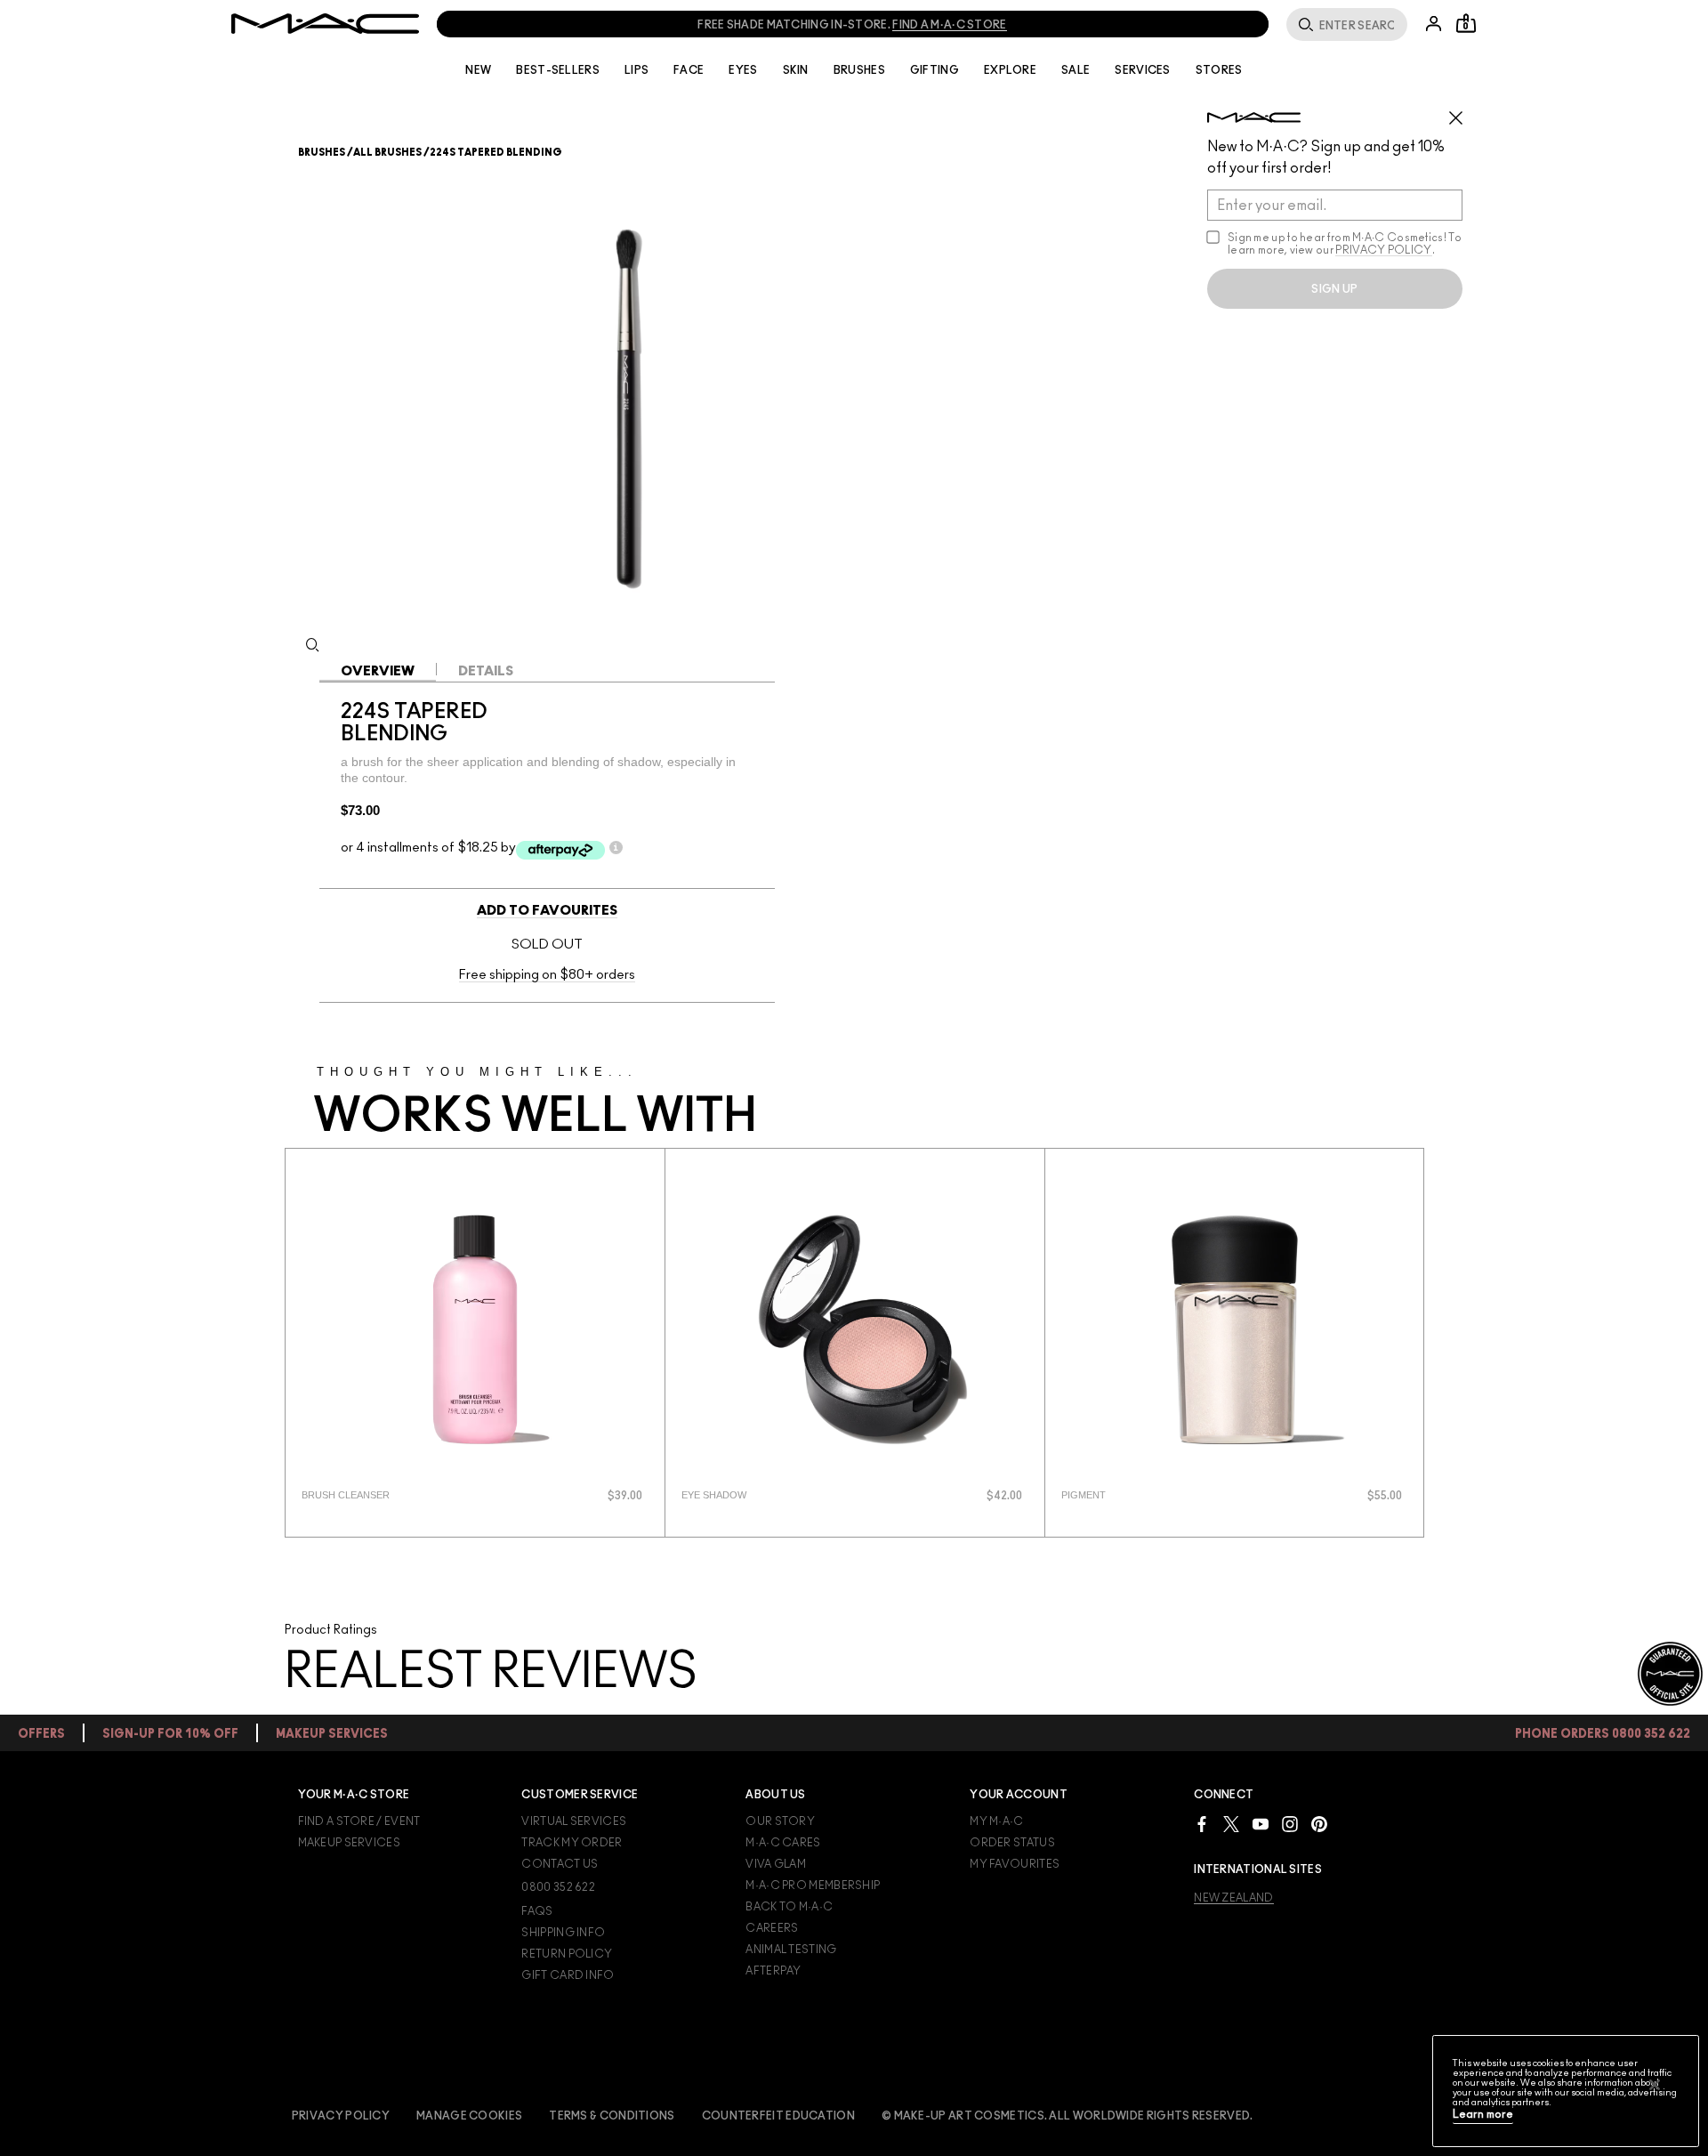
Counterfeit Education (778, 2116)
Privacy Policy (341, 2116)
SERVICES (1142, 70)
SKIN (796, 70)
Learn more (1483, 2115)
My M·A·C (996, 1821)
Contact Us (560, 1864)
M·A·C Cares (783, 1843)
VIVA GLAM (776, 1864)
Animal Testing (791, 1950)
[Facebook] (1202, 1824)
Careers (772, 1928)
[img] (475, 1329)
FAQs (537, 1911)
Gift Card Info (568, 1975)
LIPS (636, 70)
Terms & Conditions (612, 2116)
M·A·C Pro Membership (813, 1885)
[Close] (1655, 2085)
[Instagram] (1290, 1824)
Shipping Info (563, 1933)
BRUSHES (859, 70)
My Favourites (1015, 1864)
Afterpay (773, 1971)
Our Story (780, 1821)
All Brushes (387, 153)
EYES (743, 70)
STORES (1219, 70)
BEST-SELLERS (558, 70)
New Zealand (1233, 1898)
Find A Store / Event (359, 1821)
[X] (1231, 1824)
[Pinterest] (1319, 1824)
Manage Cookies (469, 2116)
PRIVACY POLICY (1383, 250)
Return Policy (567, 1954)
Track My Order (572, 1843)
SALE (1076, 70)
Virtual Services (574, 1821)
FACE (689, 70)
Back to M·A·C (789, 1907)
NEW (478, 70)
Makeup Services (350, 1843)
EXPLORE (1010, 70)
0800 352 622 (558, 1887)
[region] (1566, 2091)
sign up (1334, 289)
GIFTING (935, 70)
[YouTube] (1261, 1824)
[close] (1463, 111)
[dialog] (406, 1495)
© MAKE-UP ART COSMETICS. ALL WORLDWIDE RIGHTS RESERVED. (1067, 2116)
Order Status (1012, 1843)
